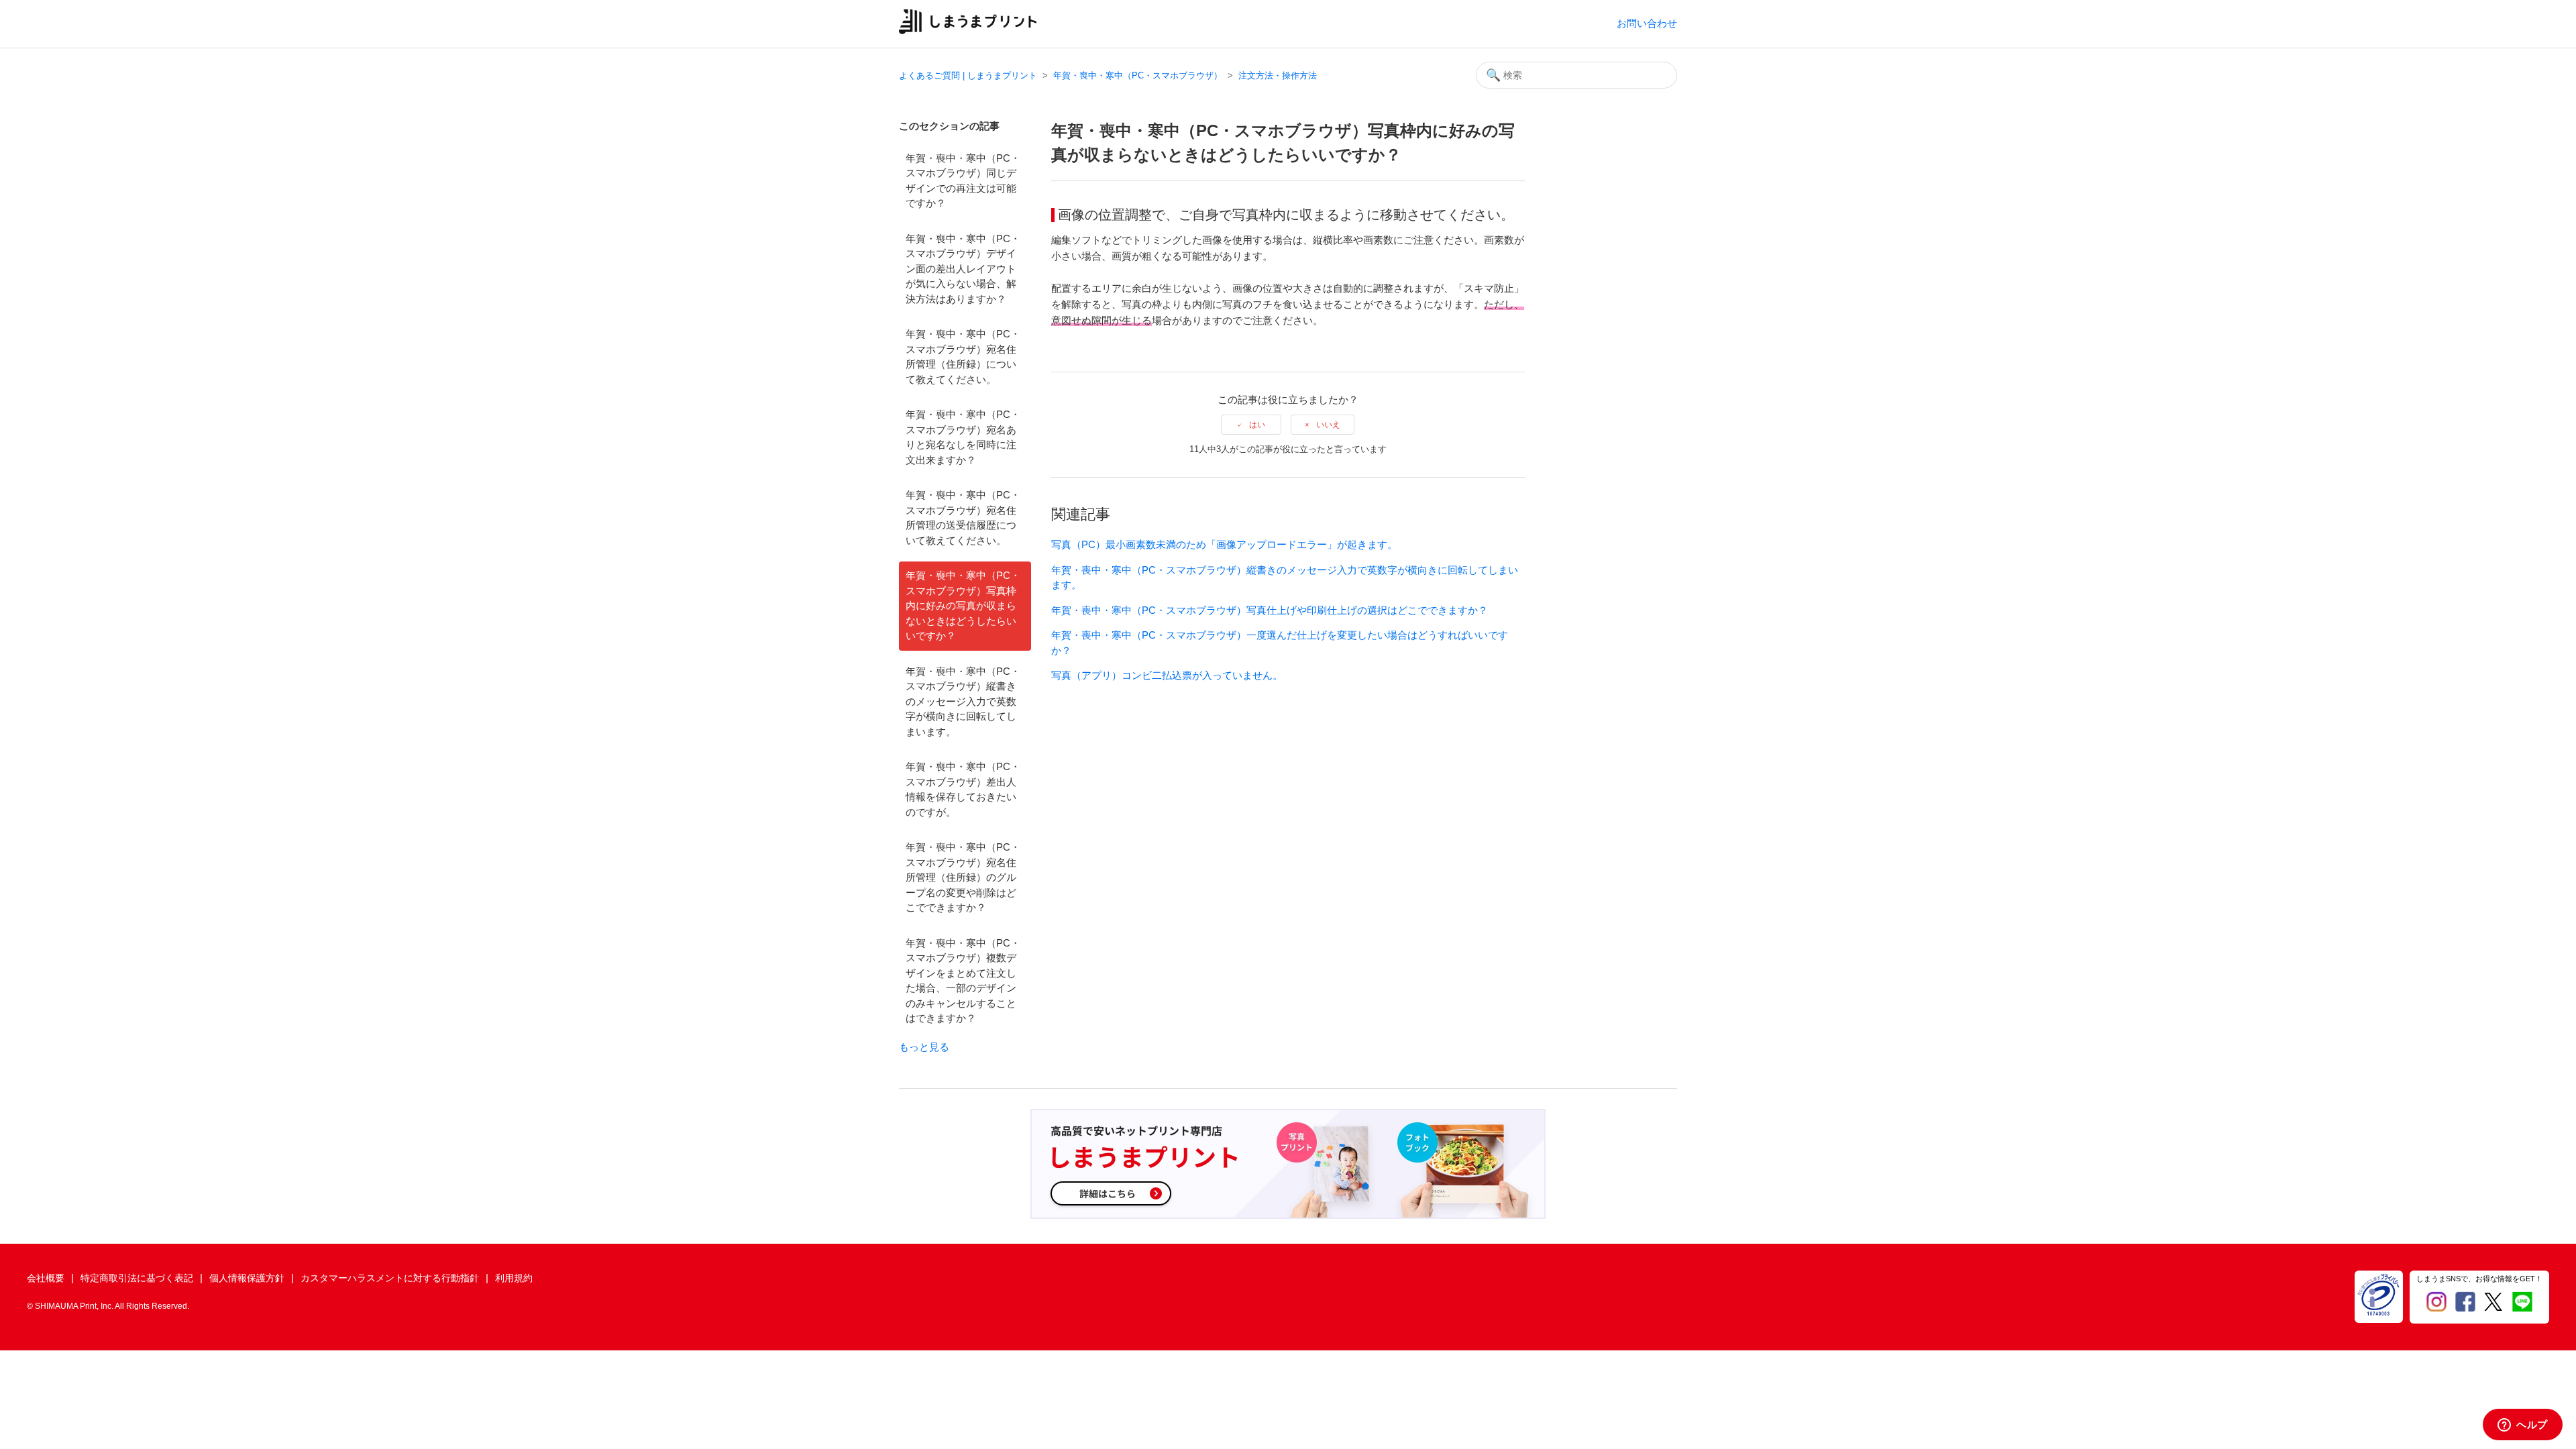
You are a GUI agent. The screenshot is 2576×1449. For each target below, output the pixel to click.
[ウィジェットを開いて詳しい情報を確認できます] (2523, 1426)
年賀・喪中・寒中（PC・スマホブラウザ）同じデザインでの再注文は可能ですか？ (963, 181)
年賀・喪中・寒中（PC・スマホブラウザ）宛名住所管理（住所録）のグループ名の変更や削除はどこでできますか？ (963, 877)
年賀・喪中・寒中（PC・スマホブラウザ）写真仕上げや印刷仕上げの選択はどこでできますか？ (1270, 610)
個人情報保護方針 (247, 1278)
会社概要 (46, 1278)
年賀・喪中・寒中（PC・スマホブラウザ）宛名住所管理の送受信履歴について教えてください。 (963, 518)
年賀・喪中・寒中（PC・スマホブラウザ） (1138, 75)
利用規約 (514, 1278)
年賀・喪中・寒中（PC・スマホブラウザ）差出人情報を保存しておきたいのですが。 (963, 789)
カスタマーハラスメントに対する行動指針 (390, 1278)
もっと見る (924, 1047)
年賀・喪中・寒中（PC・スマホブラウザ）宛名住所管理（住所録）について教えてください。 (963, 357)
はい (1257, 425)
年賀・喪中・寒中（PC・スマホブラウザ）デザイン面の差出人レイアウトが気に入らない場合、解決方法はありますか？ (963, 269)
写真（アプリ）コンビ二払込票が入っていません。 (1167, 675)
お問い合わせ (1647, 23)
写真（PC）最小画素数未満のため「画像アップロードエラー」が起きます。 (1224, 544)
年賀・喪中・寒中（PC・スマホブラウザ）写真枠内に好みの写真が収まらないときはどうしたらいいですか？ (963, 605)
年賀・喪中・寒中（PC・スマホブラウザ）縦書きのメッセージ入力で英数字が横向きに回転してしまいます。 (963, 701)
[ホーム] (968, 31)
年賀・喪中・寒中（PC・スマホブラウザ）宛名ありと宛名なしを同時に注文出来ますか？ (963, 437)
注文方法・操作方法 (1278, 75)
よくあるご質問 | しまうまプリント (968, 75)
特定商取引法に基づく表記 (137, 1278)
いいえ (1328, 425)
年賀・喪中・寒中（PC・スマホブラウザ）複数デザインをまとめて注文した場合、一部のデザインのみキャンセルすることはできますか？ (963, 981)
